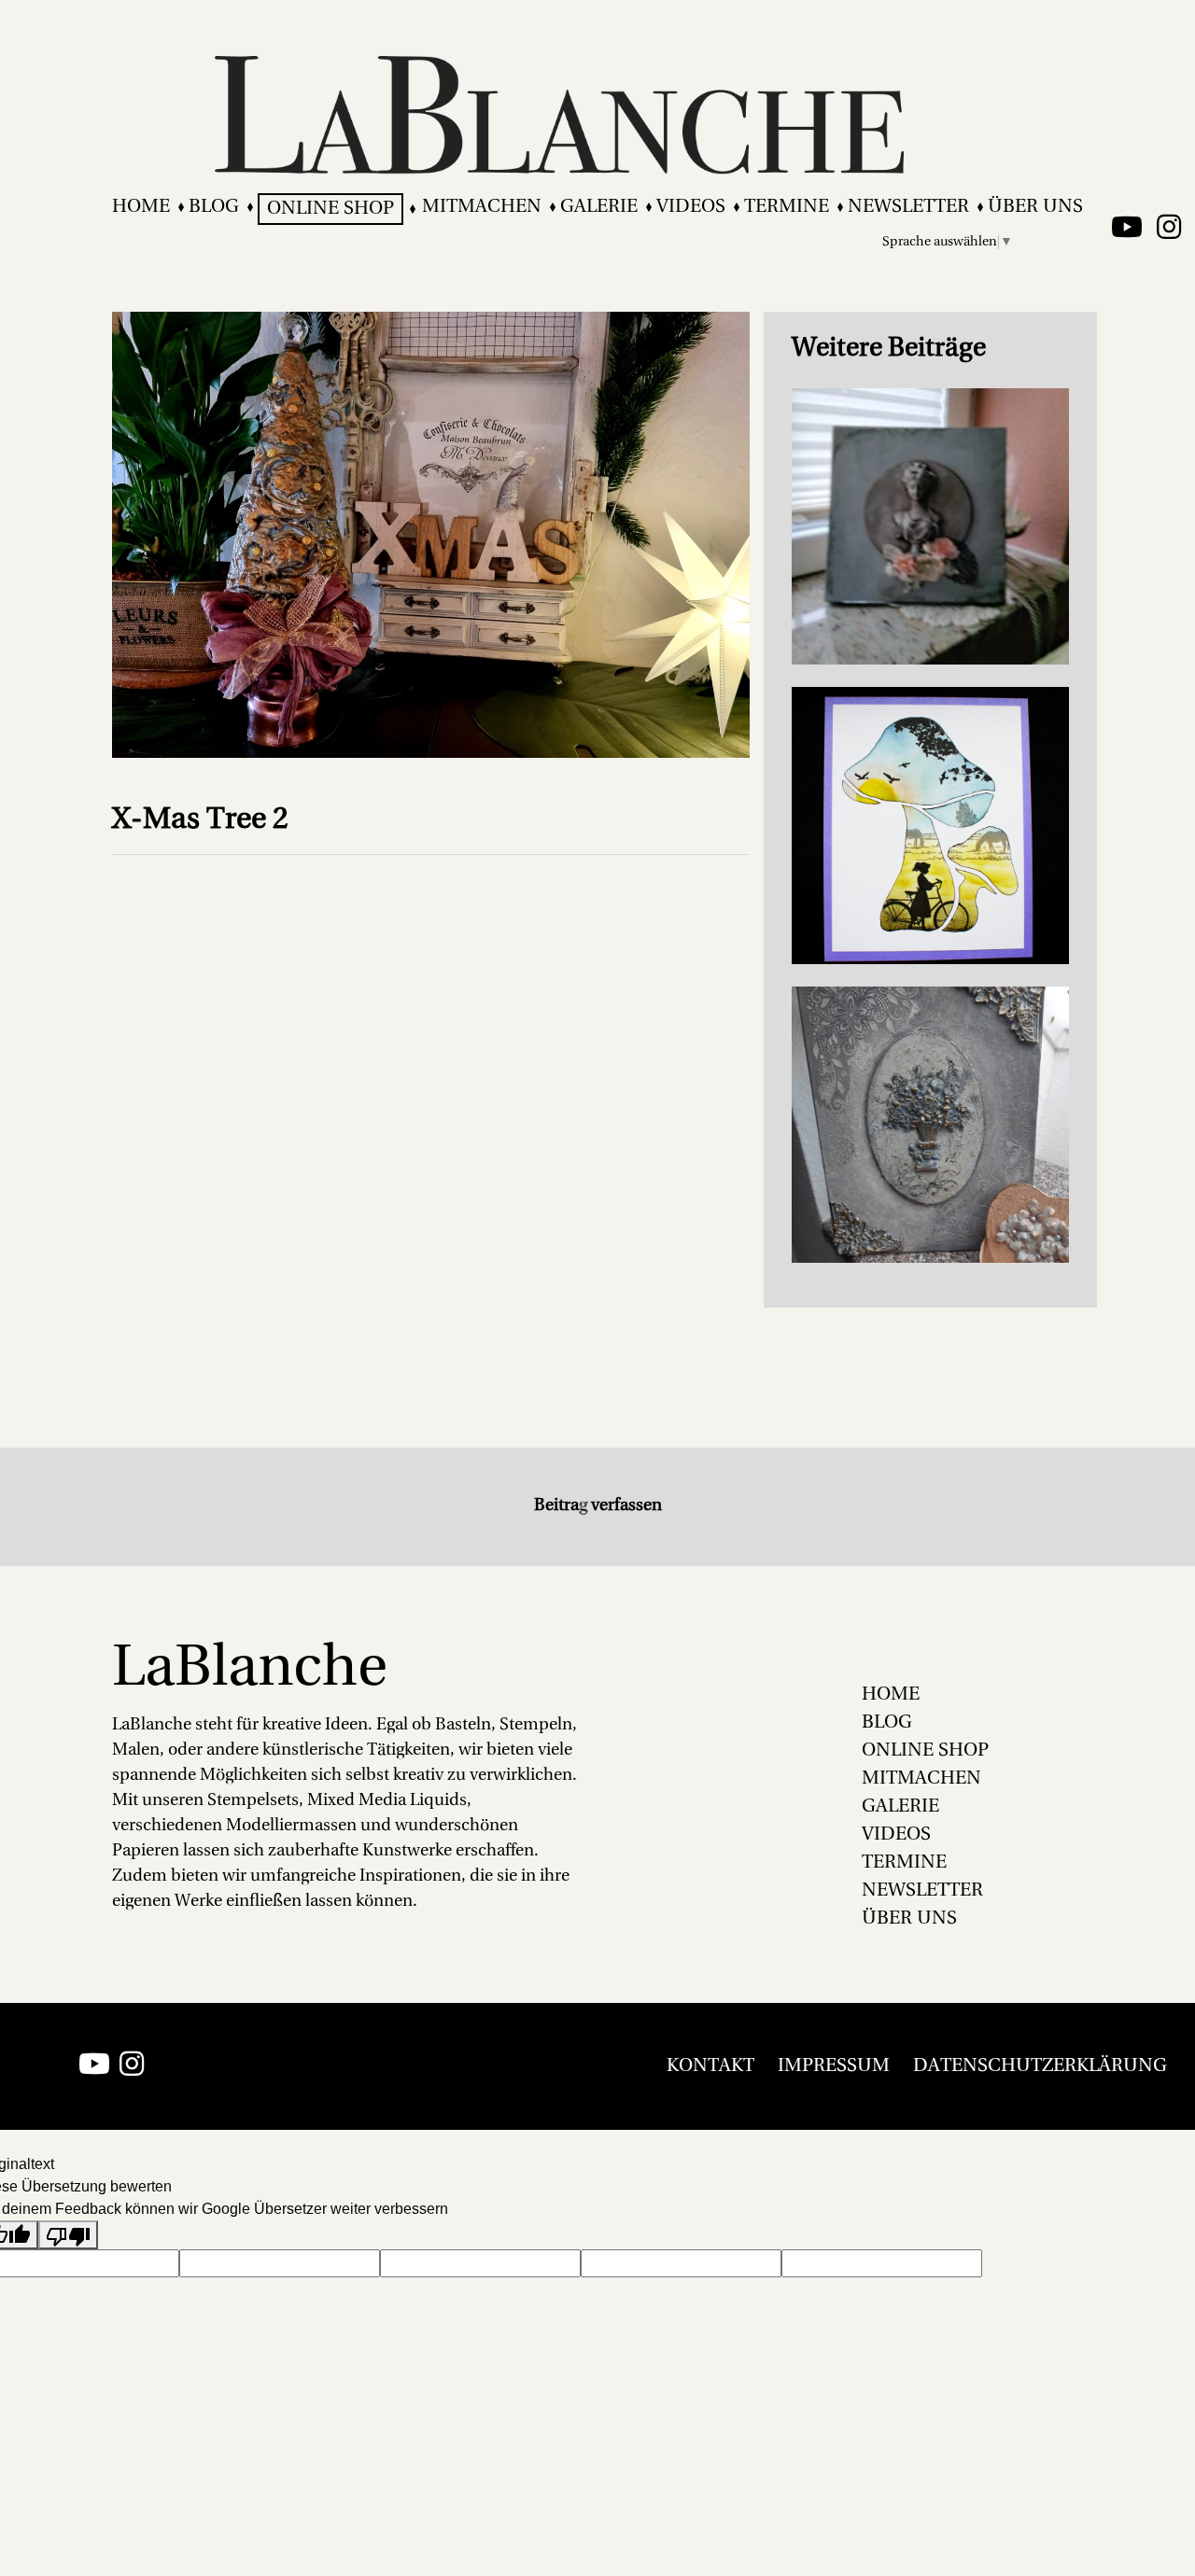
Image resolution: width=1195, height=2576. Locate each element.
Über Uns (1035, 207)
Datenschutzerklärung (1040, 2066)
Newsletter (908, 207)
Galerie (599, 207)
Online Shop (330, 209)
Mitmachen (482, 207)
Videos (691, 207)
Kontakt (710, 2066)
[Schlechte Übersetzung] (68, 2235)
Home (141, 207)
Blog (214, 207)
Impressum (834, 2066)
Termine (787, 207)
